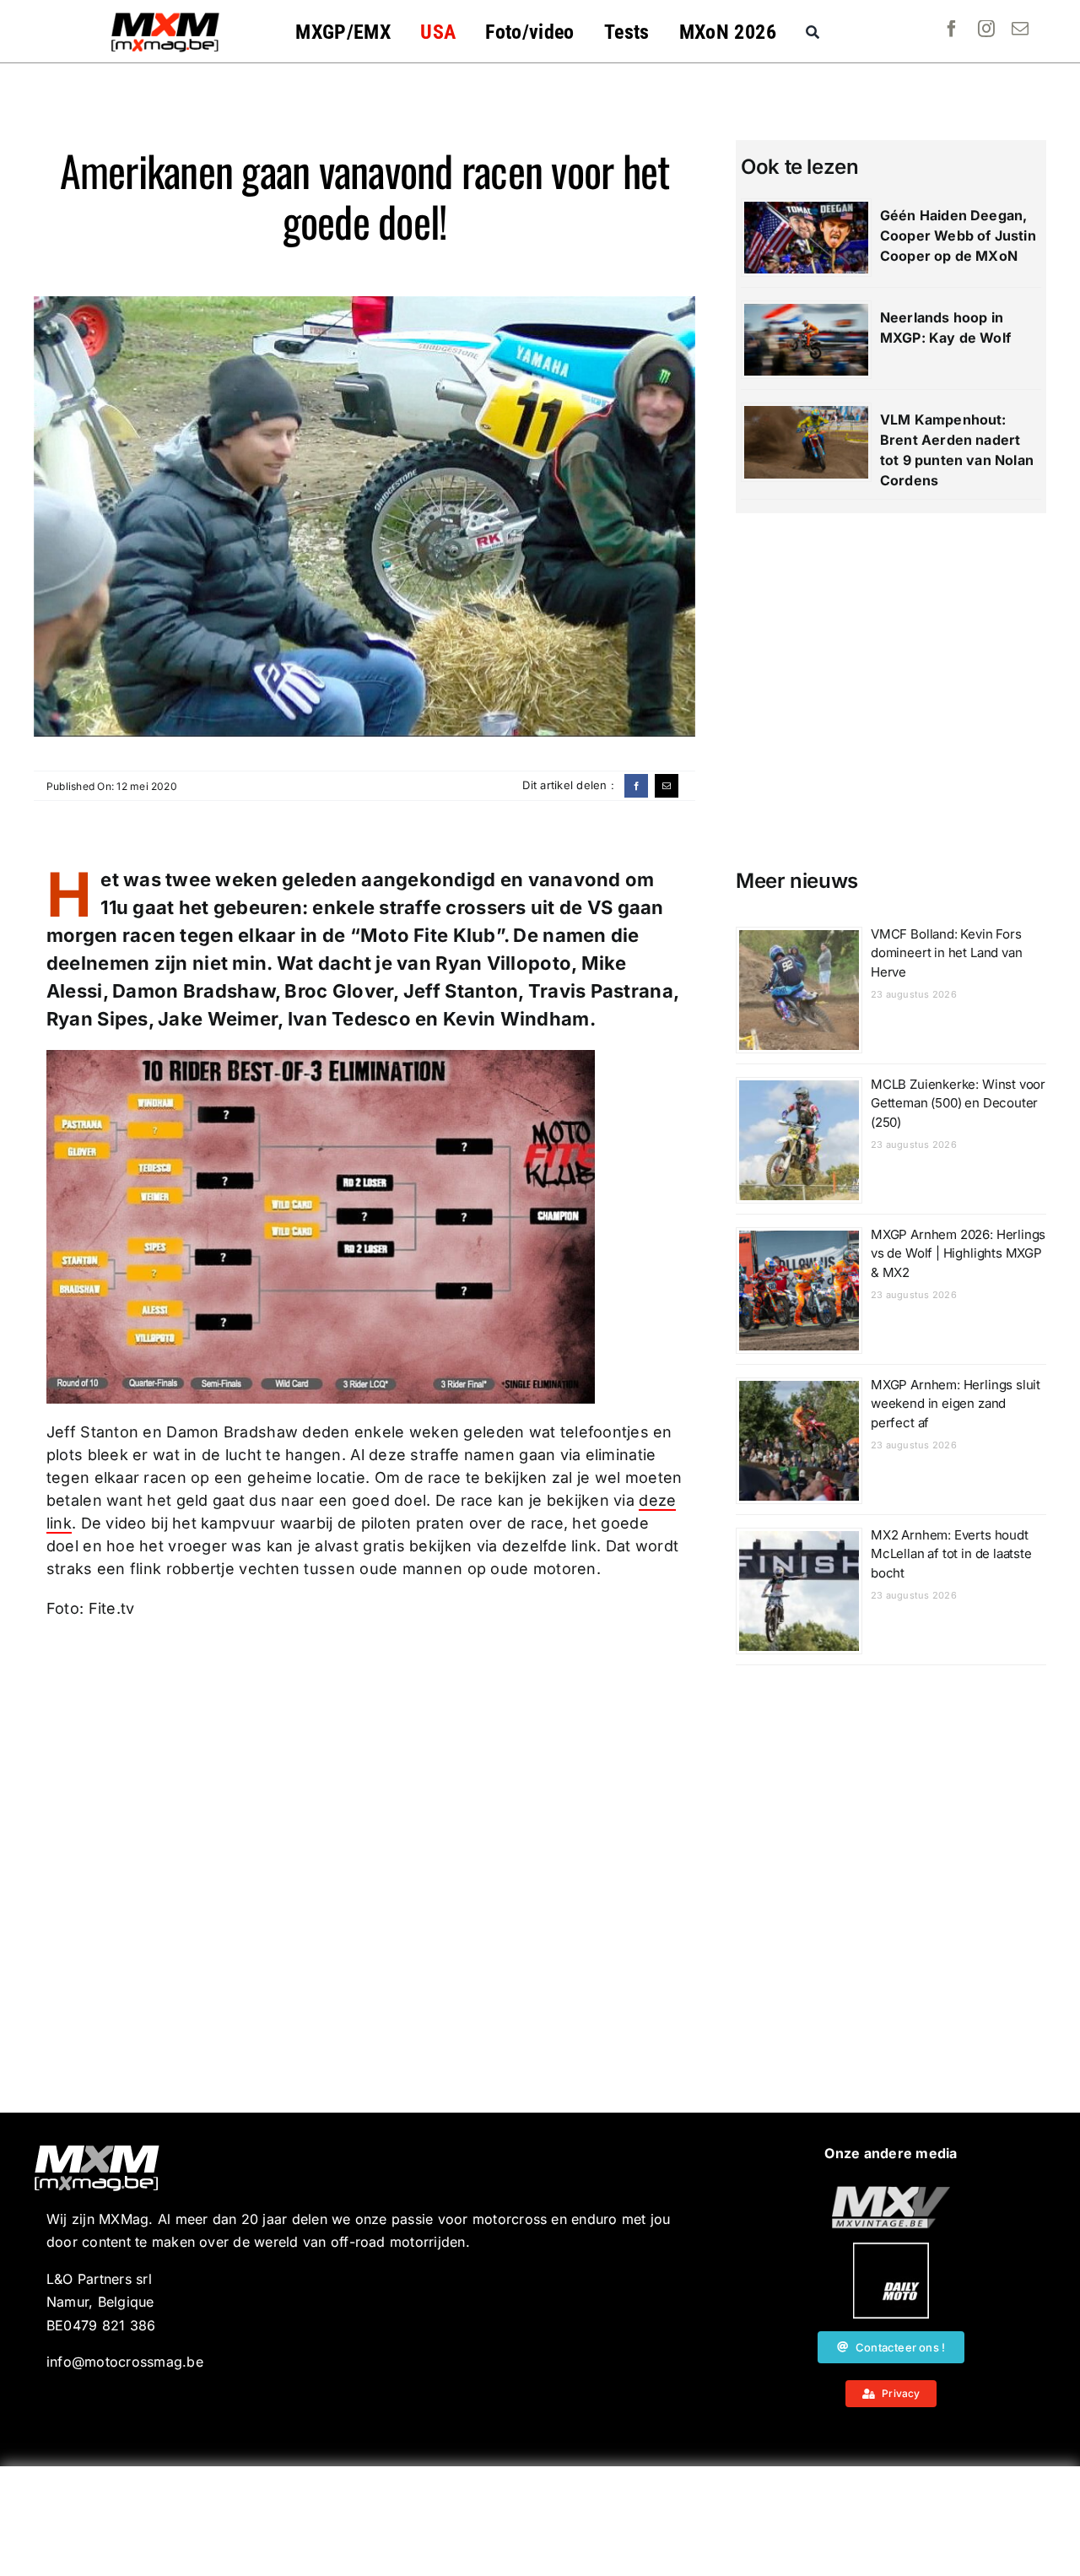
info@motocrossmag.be (125, 2362)
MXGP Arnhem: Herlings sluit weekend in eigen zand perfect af (956, 1404)
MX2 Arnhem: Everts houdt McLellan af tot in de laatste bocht (951, 1554)
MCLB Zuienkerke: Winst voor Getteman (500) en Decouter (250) (958, 1103)
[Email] (667, 786)
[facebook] (952, 29)
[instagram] (986, 29)
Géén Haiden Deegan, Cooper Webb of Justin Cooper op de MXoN (958, 235)
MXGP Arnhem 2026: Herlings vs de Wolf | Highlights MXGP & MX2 (958, 1253)
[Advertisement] (540, 2521)
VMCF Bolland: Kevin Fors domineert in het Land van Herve (947, 953)
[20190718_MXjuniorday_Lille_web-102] (891, 2249)
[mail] (1020, 29)
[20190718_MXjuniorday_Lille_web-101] (891, 2193)
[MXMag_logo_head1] (165, 17)
